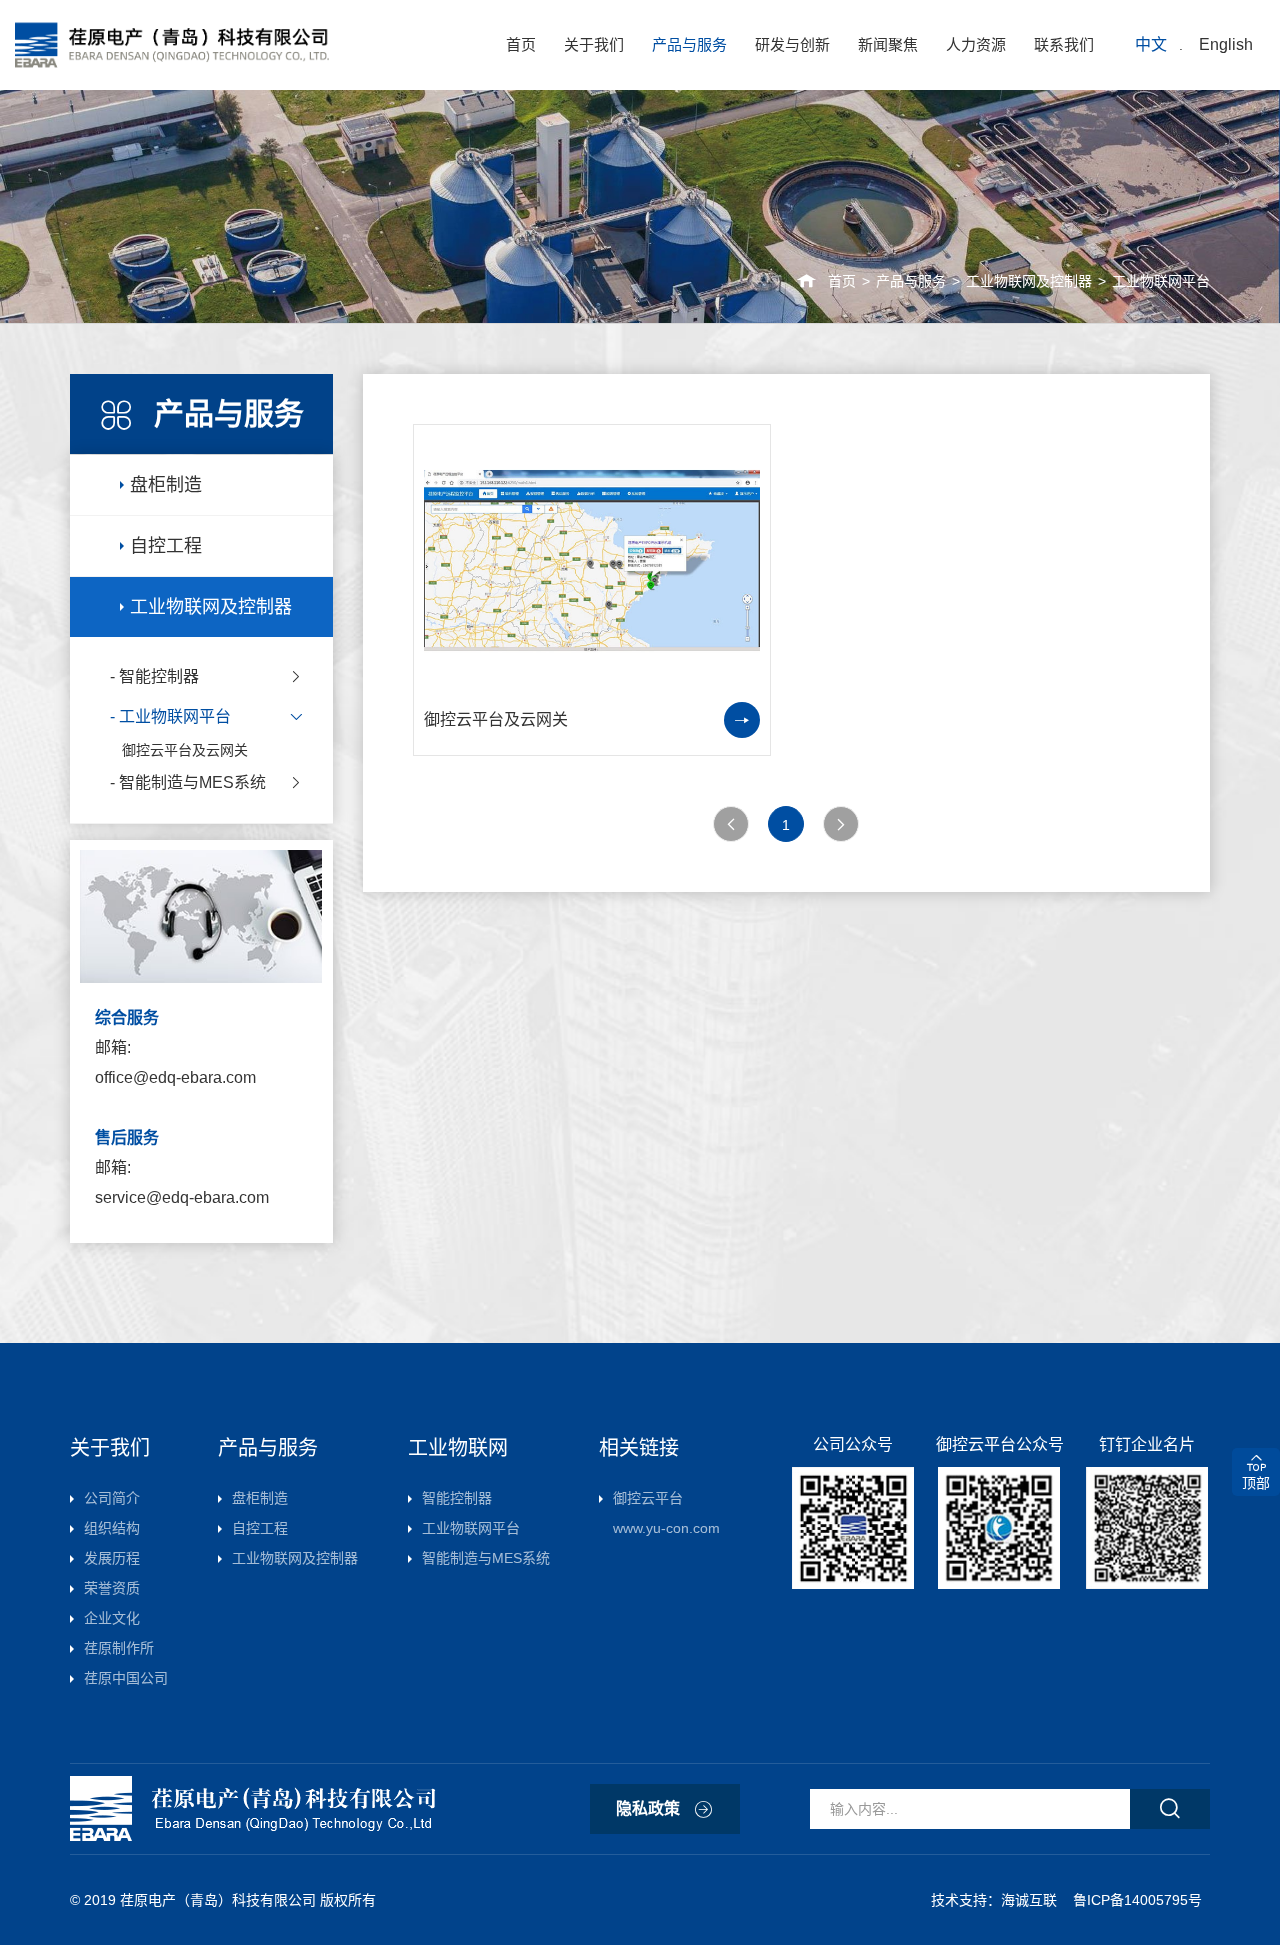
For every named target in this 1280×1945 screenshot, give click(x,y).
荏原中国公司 (126, 1678)
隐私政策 (648, 1808)
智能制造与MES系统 (192, 782)
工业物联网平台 (1161, 281)
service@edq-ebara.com (182, 1197)
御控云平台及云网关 (185, 750)
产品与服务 (689, 44)
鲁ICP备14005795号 (1137, 1900)
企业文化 (112, 1618)
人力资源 (976, 44)
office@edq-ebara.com (175, 1077)
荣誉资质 (112, 1588)
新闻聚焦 (888, 44)
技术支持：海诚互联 (998, 1900)
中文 (1151, 44)
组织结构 (112, 1528)
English (1226, 44)
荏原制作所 (119, 1648)
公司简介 (112, 1498)
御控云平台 (666, 1513)
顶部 (1256, 1483)
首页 (521, 44)
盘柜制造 (166, 485)
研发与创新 (792, 44)
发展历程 (112, 1558)
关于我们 (594, 44)
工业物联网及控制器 (1029, 281)
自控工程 (166, 546)
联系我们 (1064, 44)
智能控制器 (159, 676)
